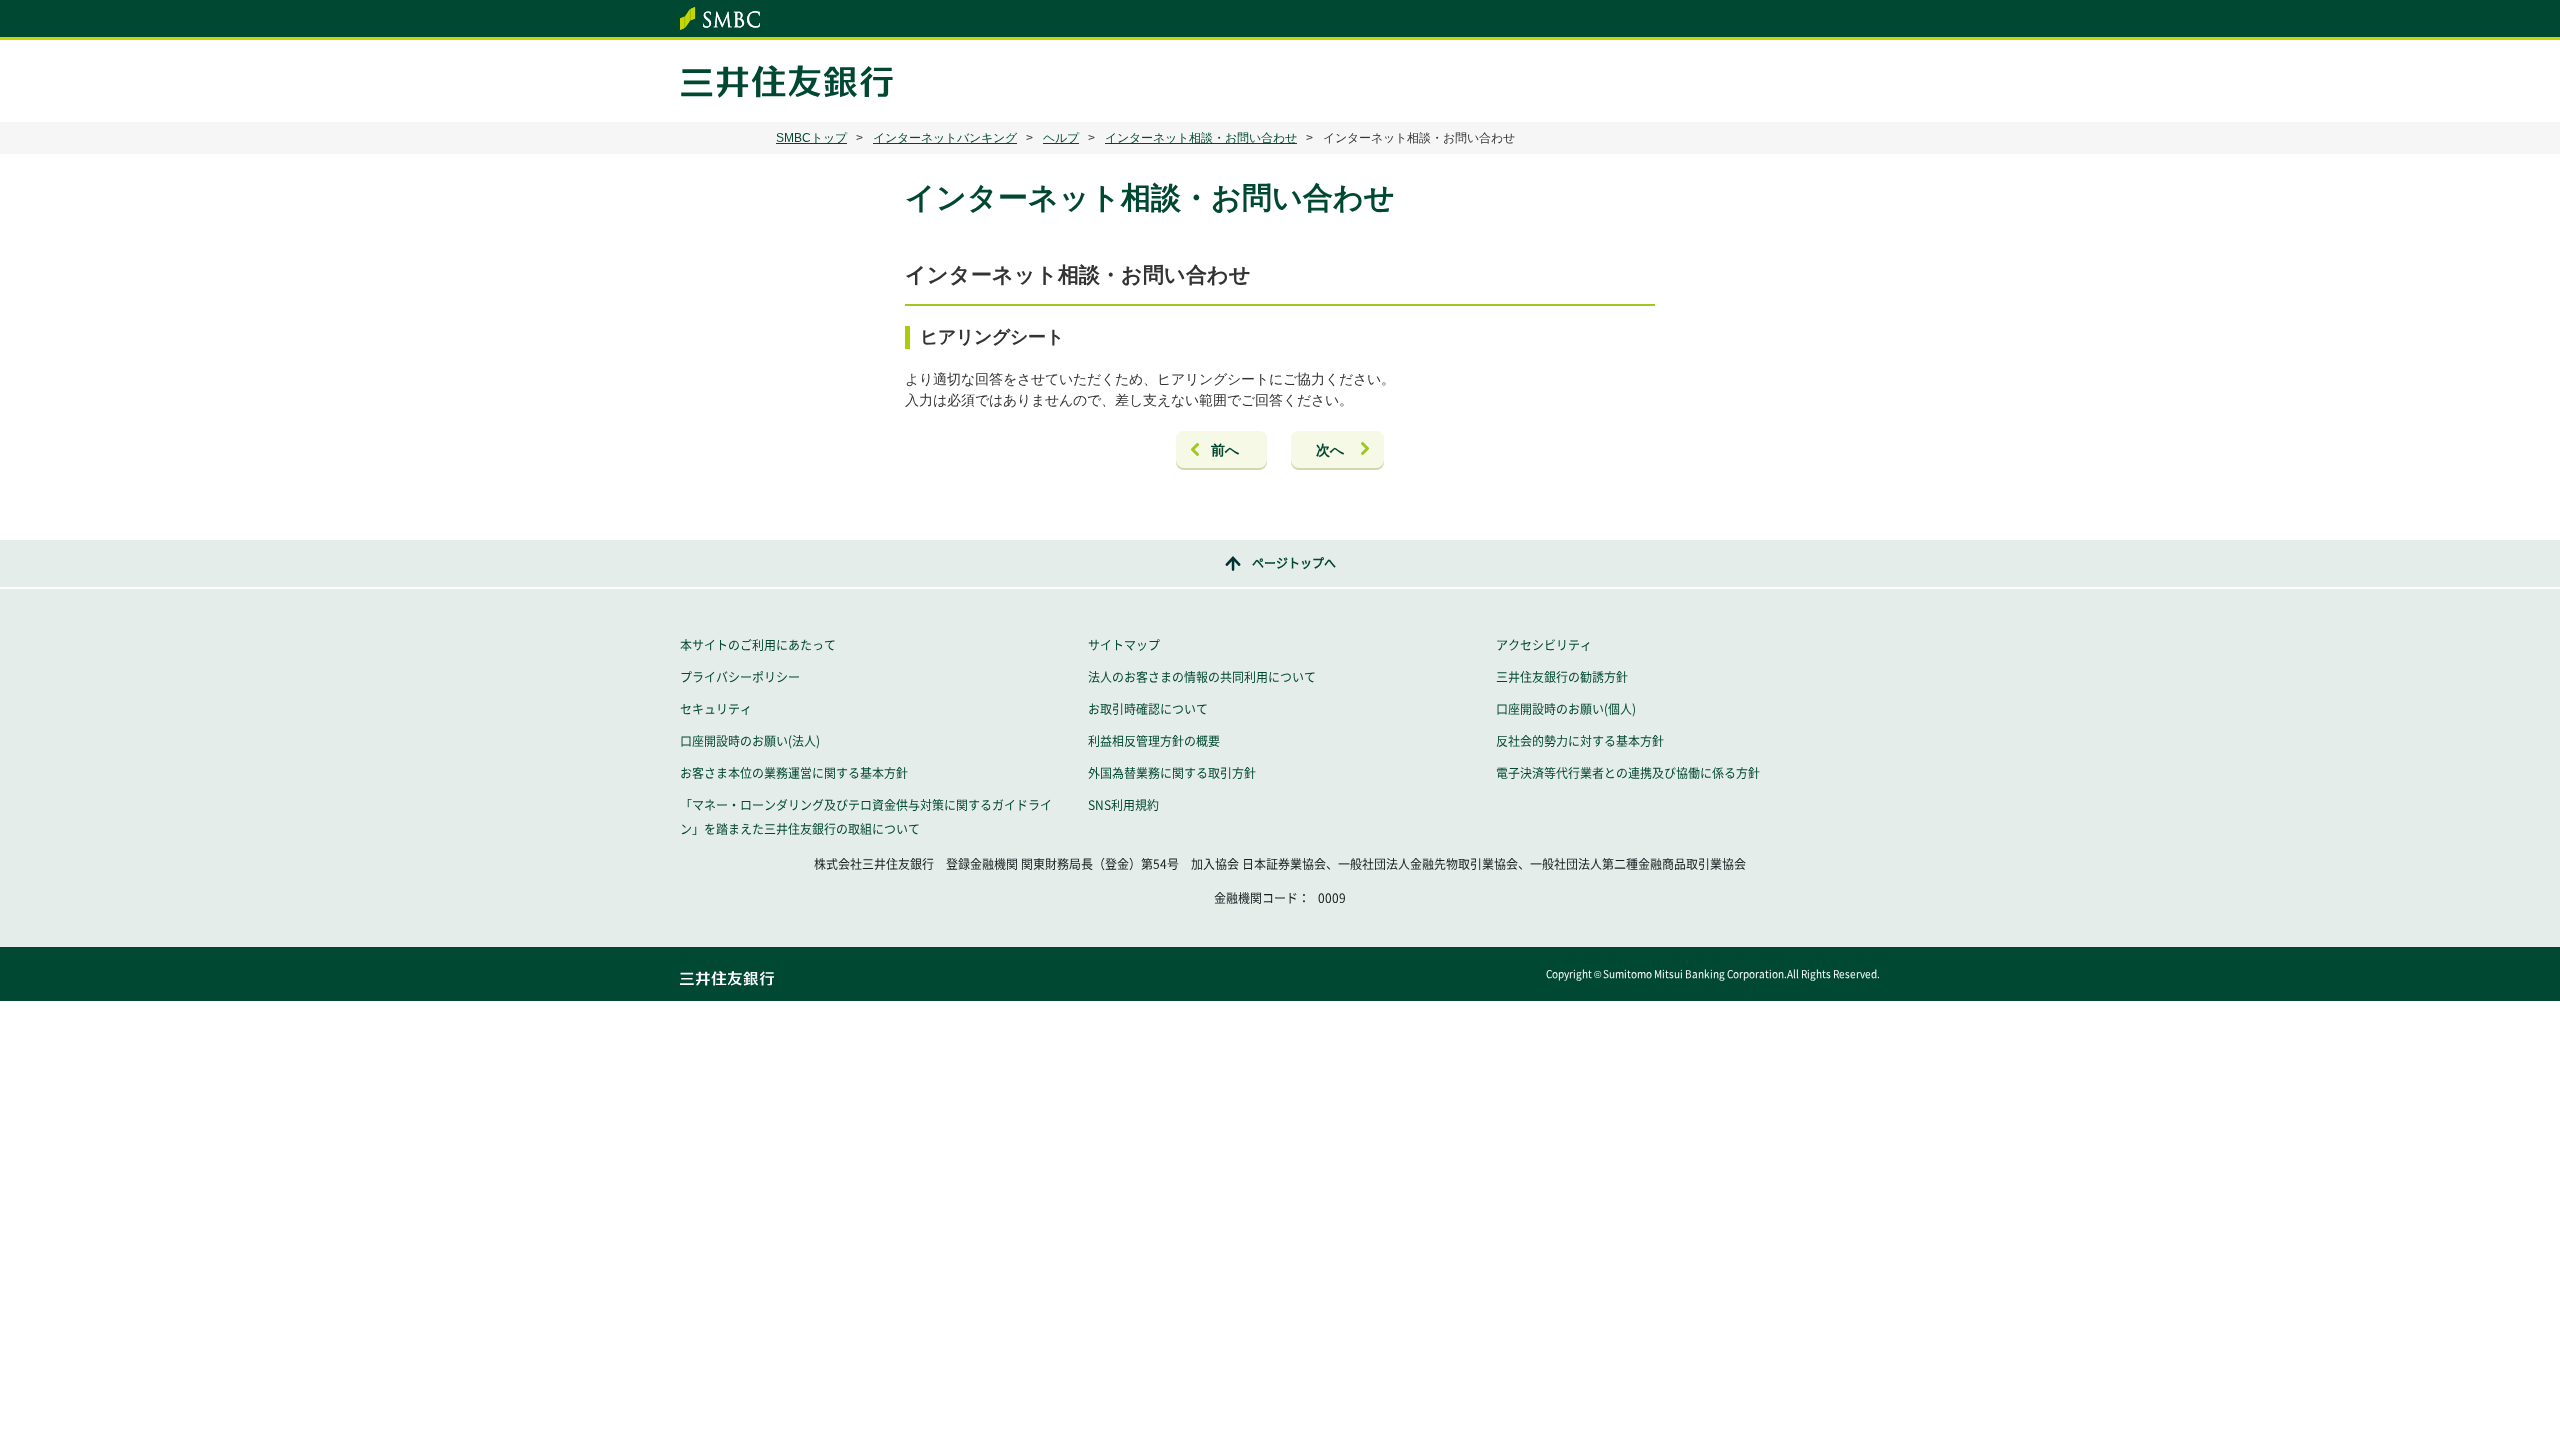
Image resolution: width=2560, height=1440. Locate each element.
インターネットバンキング (945, 138)
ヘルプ (1061, 138)
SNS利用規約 (1123, 805)
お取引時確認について (1148, 709)
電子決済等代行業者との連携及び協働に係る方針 (1628, 773)
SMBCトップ (811, 138)
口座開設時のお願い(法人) (750, 741)
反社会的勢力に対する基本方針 (1580, 741)
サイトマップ (1124, 645)
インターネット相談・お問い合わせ (1201, 138)
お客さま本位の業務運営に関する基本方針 (794, 773)
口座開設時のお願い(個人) (1566, 709)
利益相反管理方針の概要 (1154, 741)
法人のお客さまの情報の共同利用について (1202, 677)
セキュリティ (716, 709)
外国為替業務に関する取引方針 (1172, 773)
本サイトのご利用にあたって (758, 645)
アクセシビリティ (1544, 645)
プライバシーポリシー (740, 677)
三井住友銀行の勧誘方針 (1562, 677)
